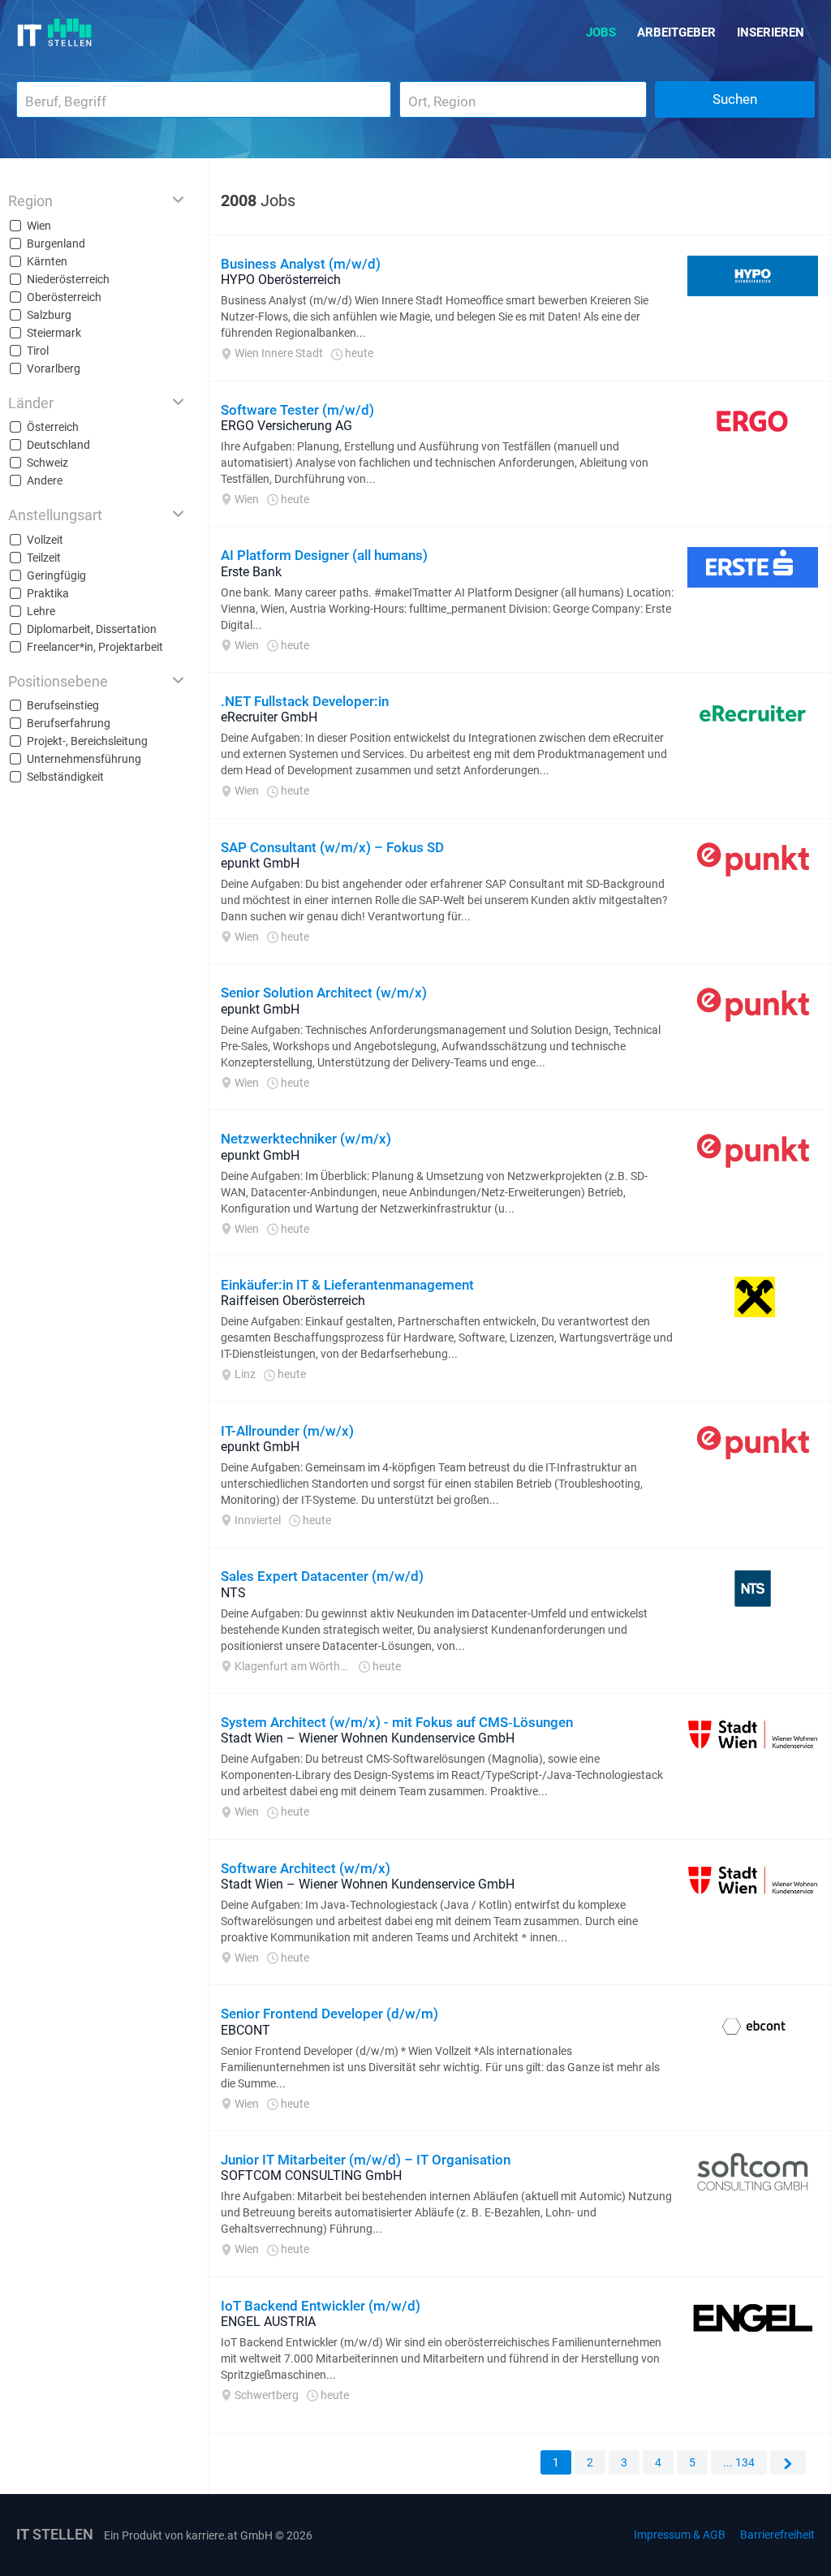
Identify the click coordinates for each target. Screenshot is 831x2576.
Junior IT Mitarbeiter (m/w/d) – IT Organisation (366, 2160)
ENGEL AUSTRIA (268, 2322)
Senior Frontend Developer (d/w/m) (329, 2014)
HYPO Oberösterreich (281, 280)
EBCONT (245, 2030)
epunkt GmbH (260, 863)
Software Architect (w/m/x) (306, 1868)
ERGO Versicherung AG (286, 426)
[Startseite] (55, 32)
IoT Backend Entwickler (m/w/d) (321, 2306)
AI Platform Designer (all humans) (324, 555)
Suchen (735, 99)
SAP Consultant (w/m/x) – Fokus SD (332, 847)
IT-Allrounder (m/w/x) (287, 1431)
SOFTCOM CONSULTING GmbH (311, 2175)
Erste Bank (251, 572)
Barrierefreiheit (777, 2535)
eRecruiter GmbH (269, 717)
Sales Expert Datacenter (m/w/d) (322, 1576)
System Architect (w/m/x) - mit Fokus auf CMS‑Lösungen (397, 1722)
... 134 (739, 2462)
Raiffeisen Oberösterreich (293, 1301)
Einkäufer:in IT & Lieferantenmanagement (347, 1285)
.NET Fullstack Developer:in (305, 701)
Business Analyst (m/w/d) (301, 264)
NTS (233, 1593)
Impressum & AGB (680, 2535)
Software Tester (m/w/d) (297, 410)
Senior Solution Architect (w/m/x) (324, 993)
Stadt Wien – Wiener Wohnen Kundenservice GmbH (368, 1738)
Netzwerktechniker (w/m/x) (306, 1139)
